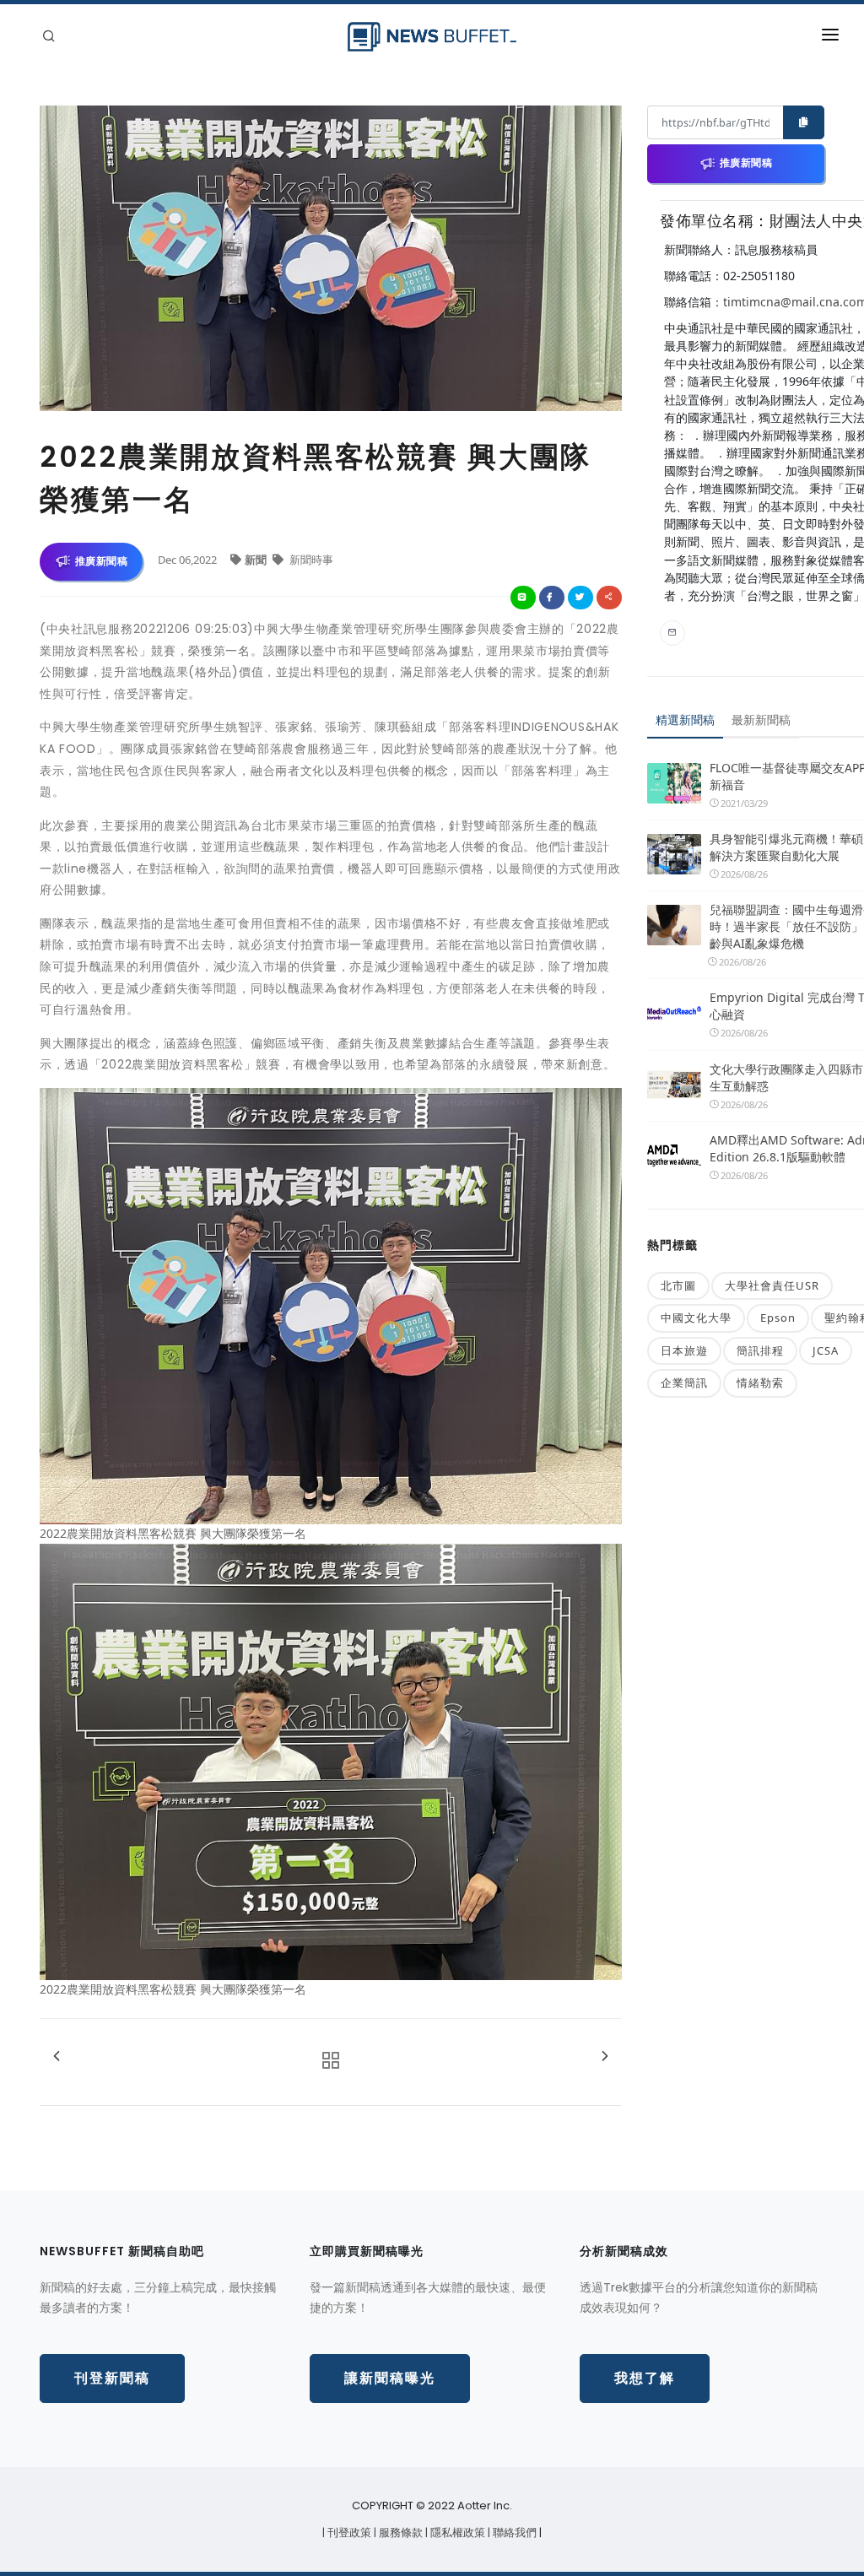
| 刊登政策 (348, 2533)
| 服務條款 (400, 2533)
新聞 (257, 560)
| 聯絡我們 (513, 2533)
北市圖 (678, 1285)
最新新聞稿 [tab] (761, 720)
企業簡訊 (684, 1383)
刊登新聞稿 (112, 2378)
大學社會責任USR (772, 1285)
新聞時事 (310, 560)
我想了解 (645, 2378)
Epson (778, 1318)
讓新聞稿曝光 (390, 2378)
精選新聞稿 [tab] (685, 720)
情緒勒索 (760, 1383)
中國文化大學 (696, 1318)
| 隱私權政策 (456, 2533)
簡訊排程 (760, 1350)
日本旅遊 (684, 1350)
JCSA (826, 1350)
